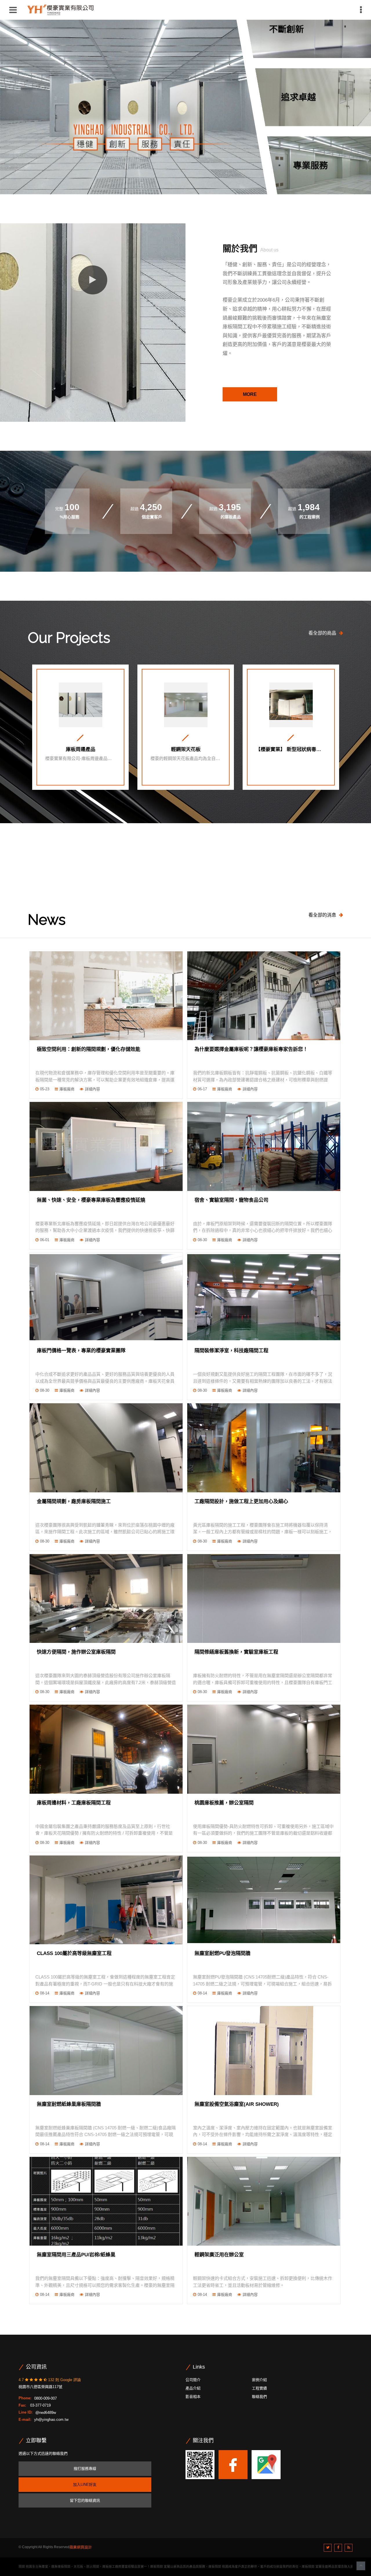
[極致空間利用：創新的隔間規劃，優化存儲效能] (106, 996)
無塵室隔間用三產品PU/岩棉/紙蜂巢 (76, 2255)
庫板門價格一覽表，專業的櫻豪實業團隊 (81, 1351)
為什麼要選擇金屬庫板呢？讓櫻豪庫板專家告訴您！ (251, 1049)
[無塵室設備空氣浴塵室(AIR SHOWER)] (264, 2050)
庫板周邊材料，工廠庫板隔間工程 (74, 1803)
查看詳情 (81, 779)
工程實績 (259, 2388)
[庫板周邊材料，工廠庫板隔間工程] (106, 1749)
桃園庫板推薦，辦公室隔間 (224, 1803)
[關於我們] (93, 280)
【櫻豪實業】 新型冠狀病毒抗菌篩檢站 (291, 750)
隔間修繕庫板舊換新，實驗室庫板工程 (236, 1652)
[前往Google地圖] (266, 2464)
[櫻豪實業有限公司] (60, 9)
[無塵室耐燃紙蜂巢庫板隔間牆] (106, 2050)
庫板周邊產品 (81, 750)
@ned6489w (46, 2412)
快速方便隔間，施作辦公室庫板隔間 (76, 1652)
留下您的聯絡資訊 (85, 2500)
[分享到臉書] (338, 2548)
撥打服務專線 (85, 2469)
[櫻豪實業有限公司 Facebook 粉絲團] (233, 2464)
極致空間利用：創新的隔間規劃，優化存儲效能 (89, 1049)
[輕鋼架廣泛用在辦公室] (264, 2201)
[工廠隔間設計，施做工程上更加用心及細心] (264, 1448)
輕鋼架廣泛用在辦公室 (219, 2255)
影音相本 (193, 2397)
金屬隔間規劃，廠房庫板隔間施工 (74, 1501)
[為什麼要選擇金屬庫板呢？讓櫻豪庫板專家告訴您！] (264, 996)
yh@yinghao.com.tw (51, 2420)
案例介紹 (259, 2380)
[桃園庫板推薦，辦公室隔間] (264, 1749)
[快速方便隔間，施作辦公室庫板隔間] (106, 1599)
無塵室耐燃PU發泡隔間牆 (222, 1953)
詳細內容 (92, 1089)
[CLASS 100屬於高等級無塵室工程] (106, 1900)
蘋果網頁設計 (81, 2547)
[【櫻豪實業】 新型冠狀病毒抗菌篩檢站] (291, 705)
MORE (250, 394)
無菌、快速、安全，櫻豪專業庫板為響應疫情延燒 (91, 1200)
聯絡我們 (259, 2397)
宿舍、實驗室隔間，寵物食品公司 (231, 1200)
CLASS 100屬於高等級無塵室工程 (74, 1953)
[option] (134, 97)
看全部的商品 (322, 633)
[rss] (349, 2548)
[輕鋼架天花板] (186, 705)
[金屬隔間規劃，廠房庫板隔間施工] (106, 1448)
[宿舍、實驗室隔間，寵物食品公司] (264, 1146)
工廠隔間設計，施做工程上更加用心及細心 (241, 1501)
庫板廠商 (67, 1089)
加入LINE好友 (85, 2484)
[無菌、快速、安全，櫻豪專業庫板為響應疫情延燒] (106, 1146)
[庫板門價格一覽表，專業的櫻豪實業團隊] (106, 1297)
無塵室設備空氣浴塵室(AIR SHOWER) (237, 2104)
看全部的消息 (322, 915)
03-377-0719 (40, 2405)
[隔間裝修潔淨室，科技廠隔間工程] (264, 1297)
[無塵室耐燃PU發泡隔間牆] (264, 1900)
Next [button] (346, 882)
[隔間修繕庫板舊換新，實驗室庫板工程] (264, 1599)
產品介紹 (193, 2388)
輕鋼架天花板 (186, 750)
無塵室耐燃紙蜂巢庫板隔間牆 (69, 2104)
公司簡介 (193, 2380)
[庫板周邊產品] (81, 705)
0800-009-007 (46, 2398)
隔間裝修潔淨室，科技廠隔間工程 (231, 1351)
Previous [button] (25, 882)
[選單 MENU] (361, 10)
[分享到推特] (328, 2548)
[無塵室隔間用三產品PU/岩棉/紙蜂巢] (106, 2201)
